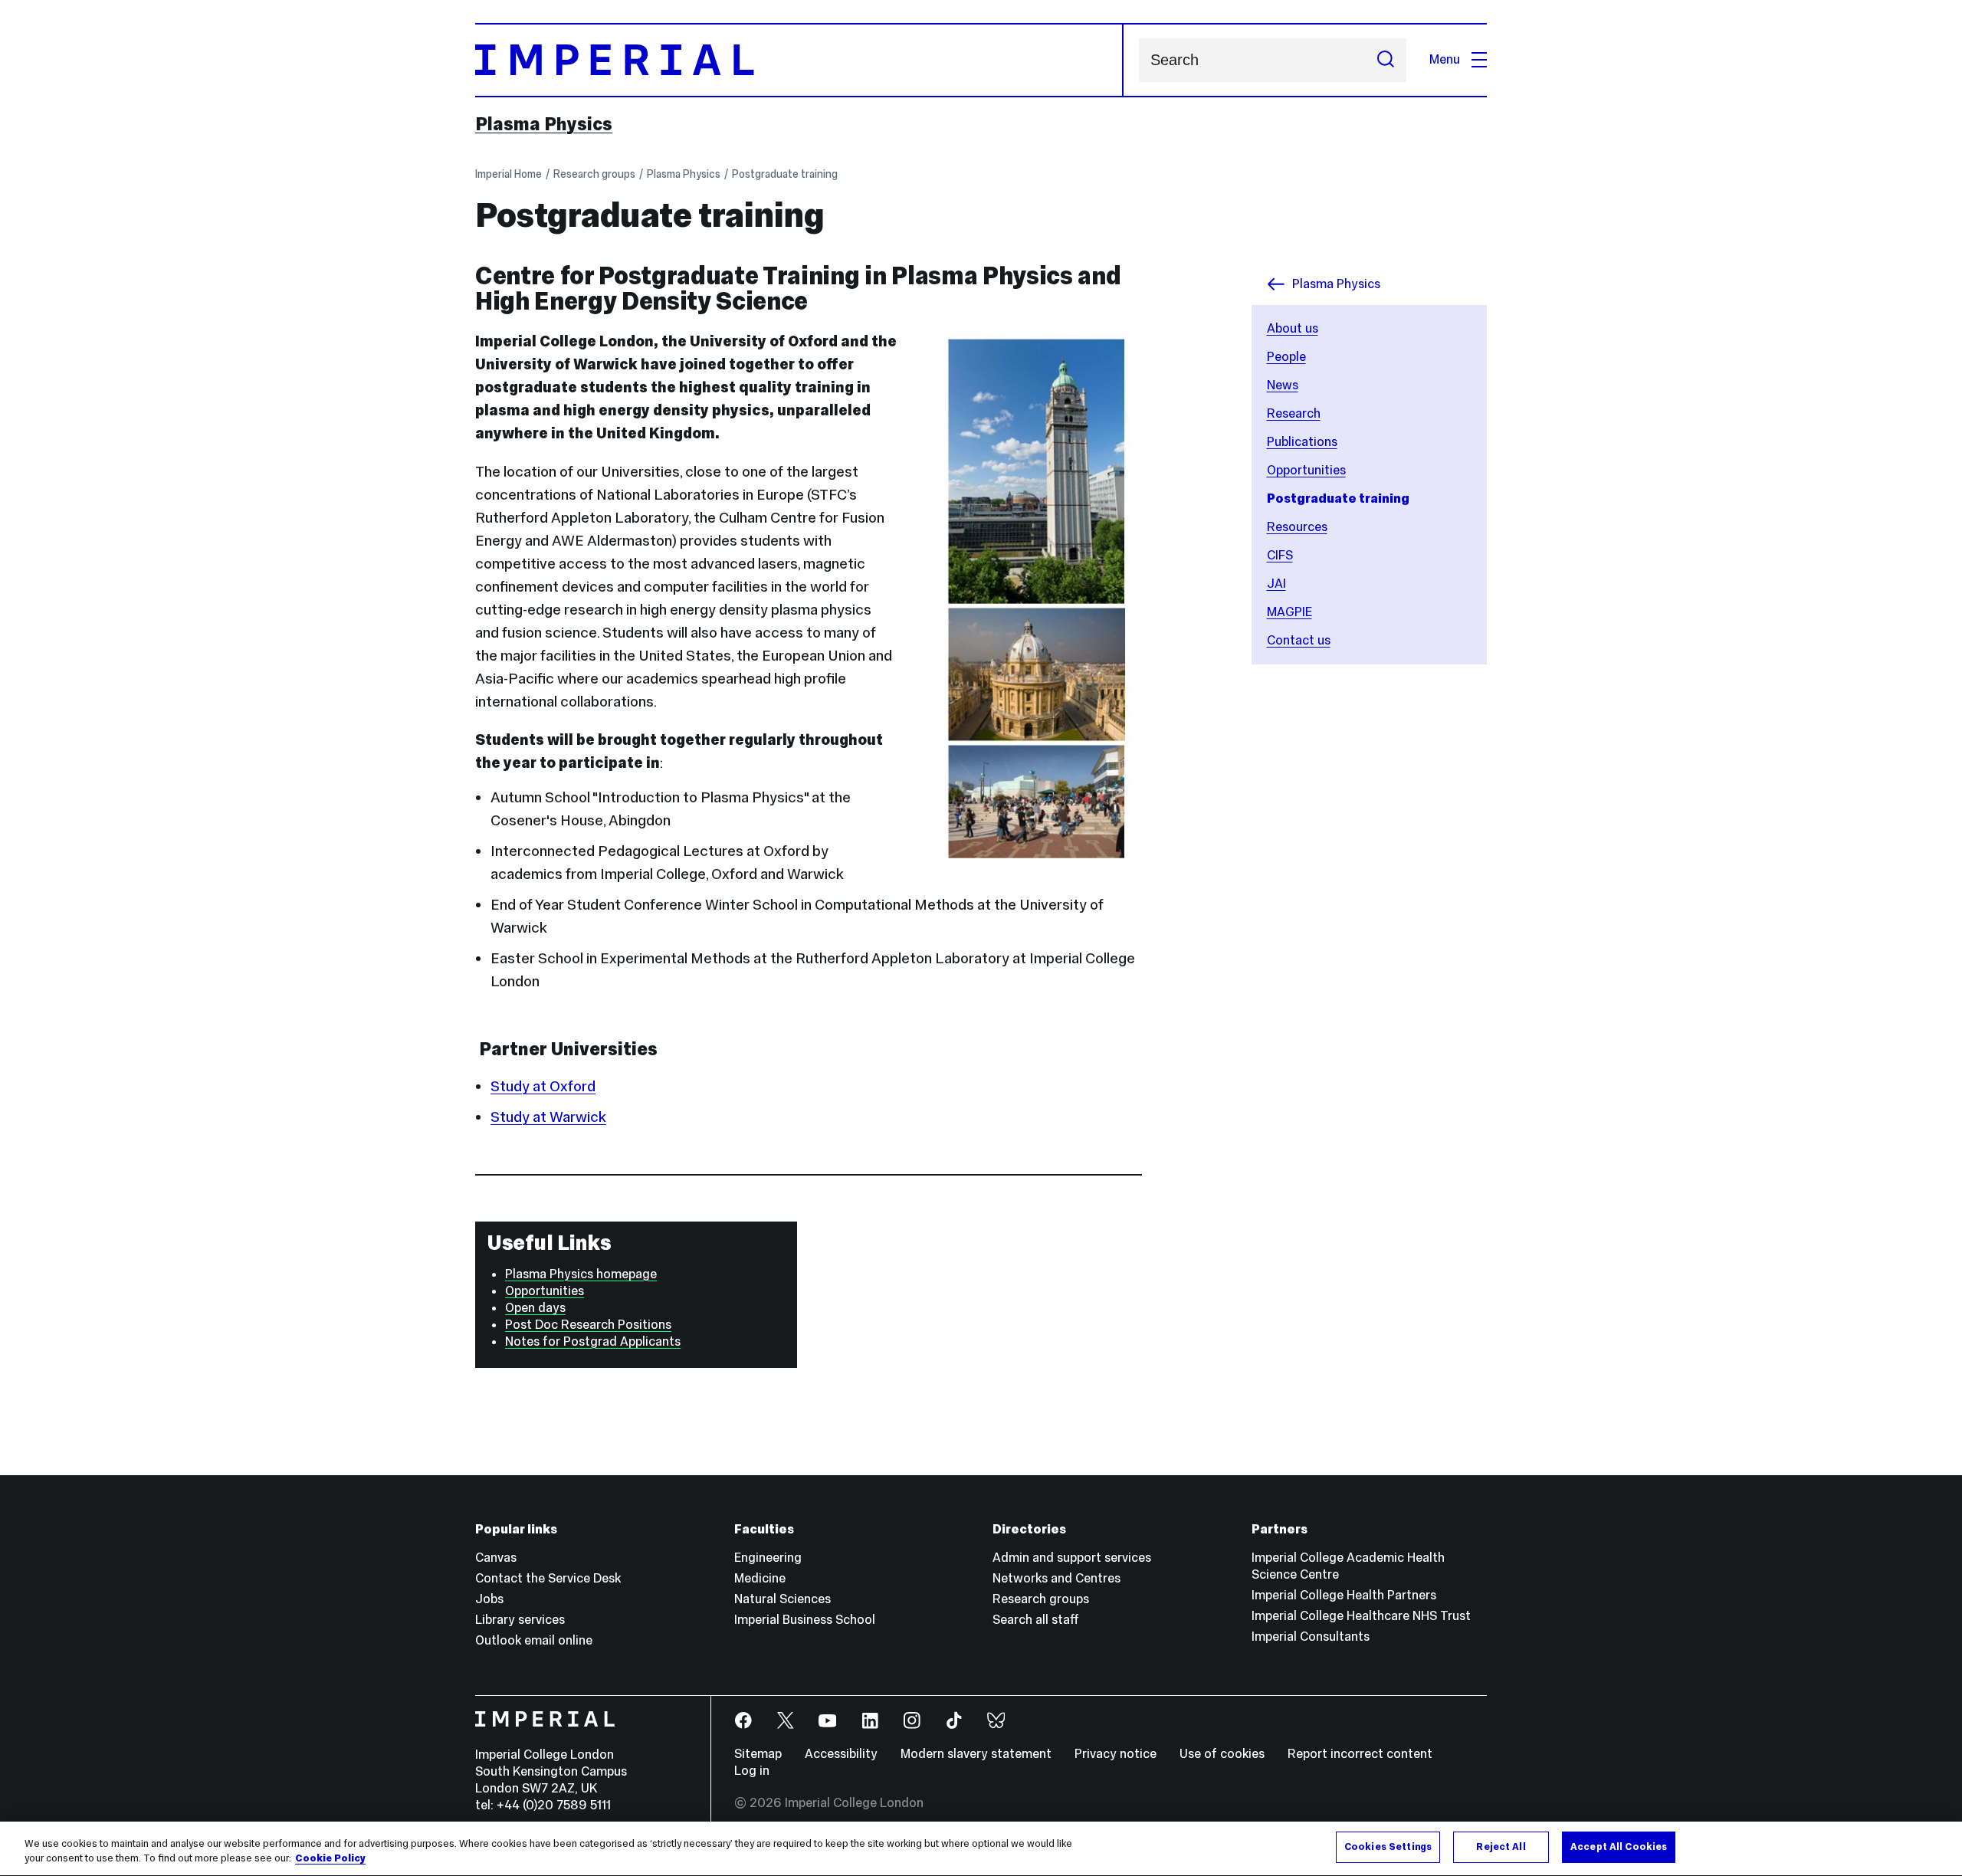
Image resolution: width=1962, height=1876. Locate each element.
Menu (1445, 59)
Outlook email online (534, 1640)
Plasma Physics (544, 124)
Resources (1297, 527)
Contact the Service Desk (548, 1578)
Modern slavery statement (976, 1754)
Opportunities (1306, 470)
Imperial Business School (805, 1620)
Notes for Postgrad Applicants (593, 1341)
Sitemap (758, 1754)
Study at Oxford (543, 1086)
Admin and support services (1072, 1558)
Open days (535, 1308)
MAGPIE (1289, 612)
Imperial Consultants (1311, 1637)
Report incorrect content (1360, 1754)
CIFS (1280, 555)
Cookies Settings (1388, 1847)
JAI (1276, 584)
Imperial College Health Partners (1344, 1595)
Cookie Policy (330, 1859)
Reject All (1501, 1847)
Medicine (760, 1578)
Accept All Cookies (1619, 1847)
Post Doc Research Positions (588, 1325)
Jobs (489, 1599)
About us (1293, 328)
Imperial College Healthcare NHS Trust (1361, 1616)
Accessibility (841, 1754)
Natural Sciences (783, 1599)
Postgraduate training (785, 174)
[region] (981, 1849)
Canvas (496, 1558)
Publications (1302, 442)
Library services (520, 1620)
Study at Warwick (548, 1117)
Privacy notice (1116, 1754)
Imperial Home (509, 174)
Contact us (1299, 640)
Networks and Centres (1056, 1578)
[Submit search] (1386, 60)
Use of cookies (1222, 1754)
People (1286, 357)
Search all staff (1036, 1620)
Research (1294, 413)
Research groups (594, 174)
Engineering (768, 1558)
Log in (752, 1771)
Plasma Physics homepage (581, 1274)
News (1283, 385)
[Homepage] (799, 60)
